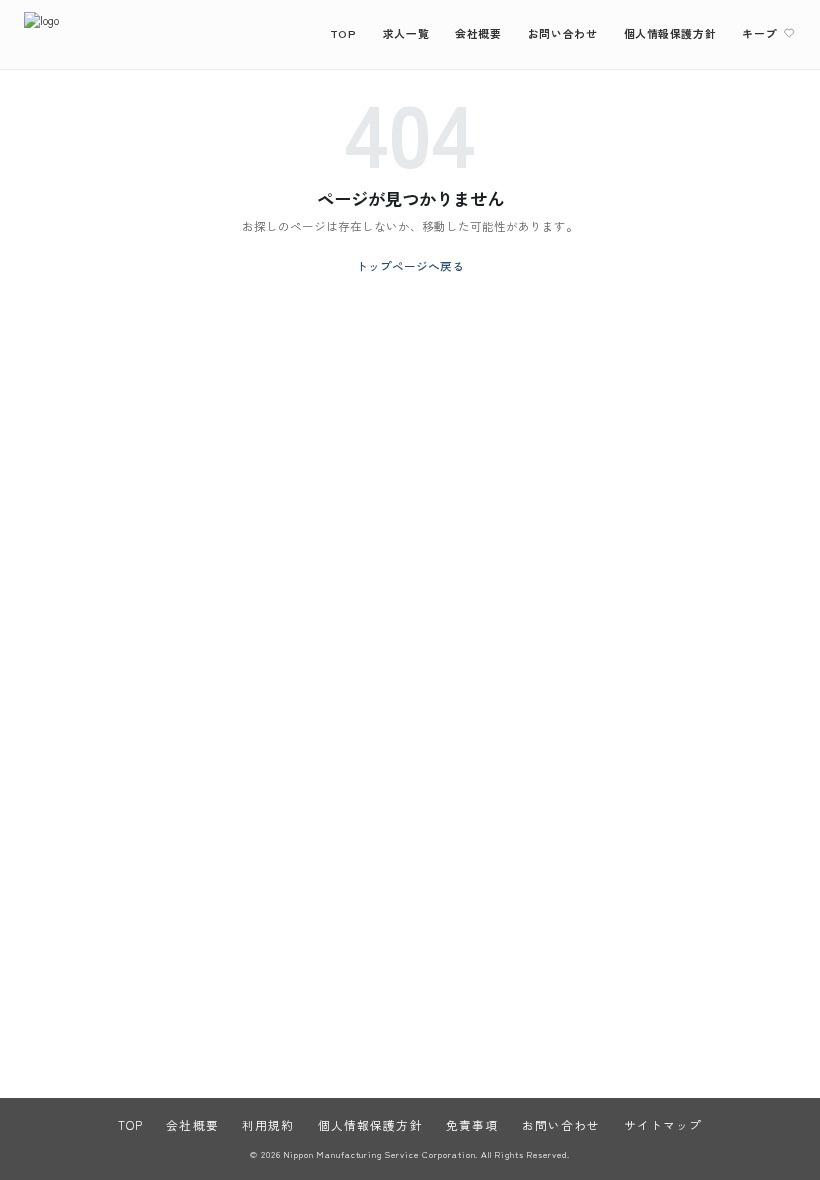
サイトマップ (663, 1125)
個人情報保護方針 (670, 33)
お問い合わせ (563, 33)
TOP (343, 33)
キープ (759, 33)
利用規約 (268, 1125)
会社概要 (478, 33)
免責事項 (472, 1125)
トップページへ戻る (410, 266)
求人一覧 (406, 33)
